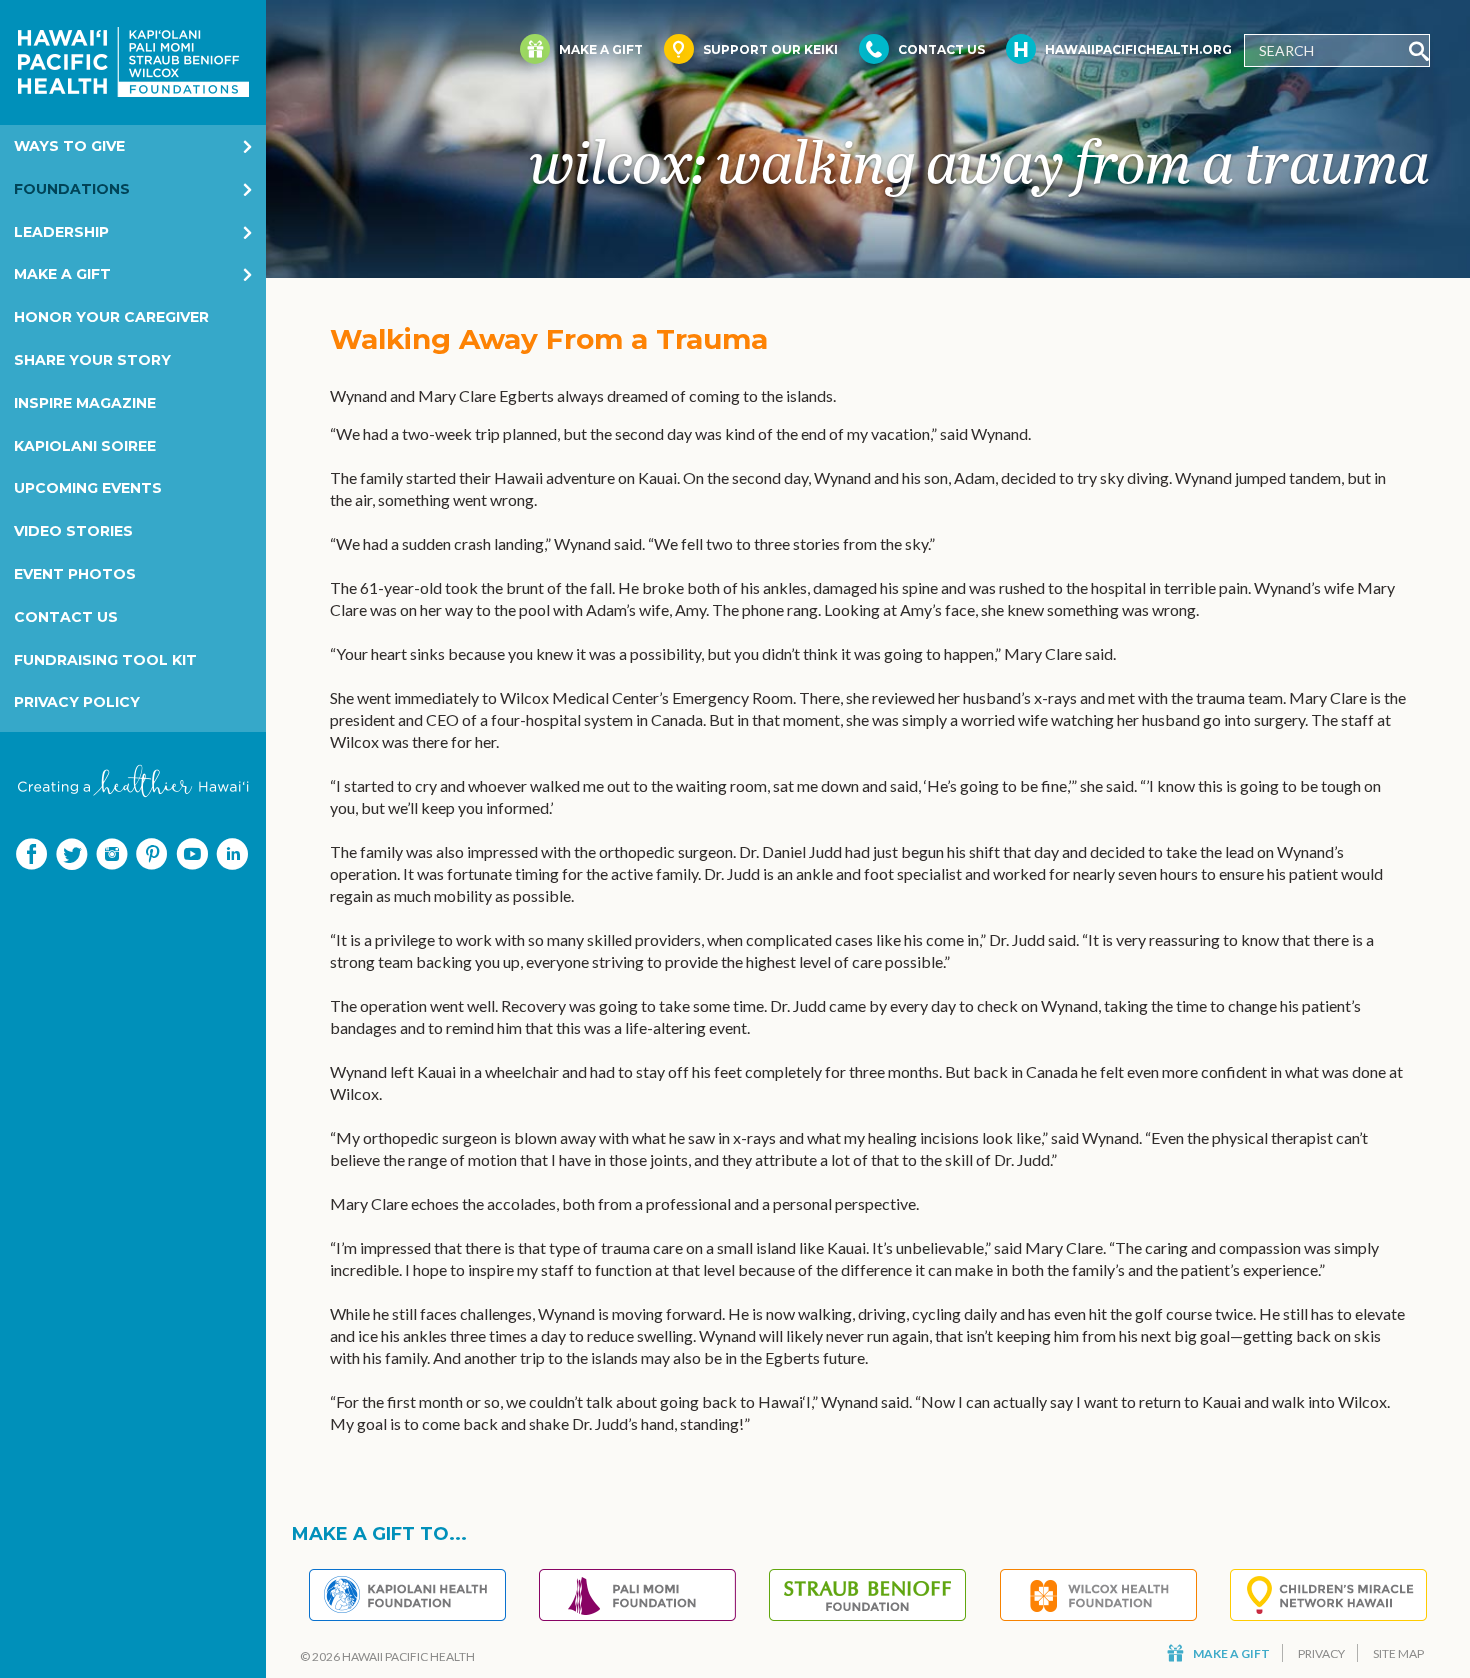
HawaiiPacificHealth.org (1138, 49)
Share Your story (92, 360)
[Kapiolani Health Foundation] (407, 1595)
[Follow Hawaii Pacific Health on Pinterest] (152, 854)
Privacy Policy (77, 702)
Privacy (1321, 1653)
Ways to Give (69, 146)
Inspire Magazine (85, 403)
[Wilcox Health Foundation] (1098, 1595)
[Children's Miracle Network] (1328, 1595)
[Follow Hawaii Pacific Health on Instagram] (112, 854)
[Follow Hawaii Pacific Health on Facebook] (32, 854)
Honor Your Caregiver (111, 317)
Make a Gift (62, 274)
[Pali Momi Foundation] (637, 1595)
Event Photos (75, 574)
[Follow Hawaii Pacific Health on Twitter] (72, 854)
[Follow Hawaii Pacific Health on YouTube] (192, 854)
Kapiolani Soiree (85, 446)
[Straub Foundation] (867, 1595)
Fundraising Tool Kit (105, 660)
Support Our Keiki (770, 49)
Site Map (1398, 1653)
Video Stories (73, 531)
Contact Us (66, 617)
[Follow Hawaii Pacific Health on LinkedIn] (232, 854)
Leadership (61, 232)
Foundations (72, 189)
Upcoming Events (88, 488)
